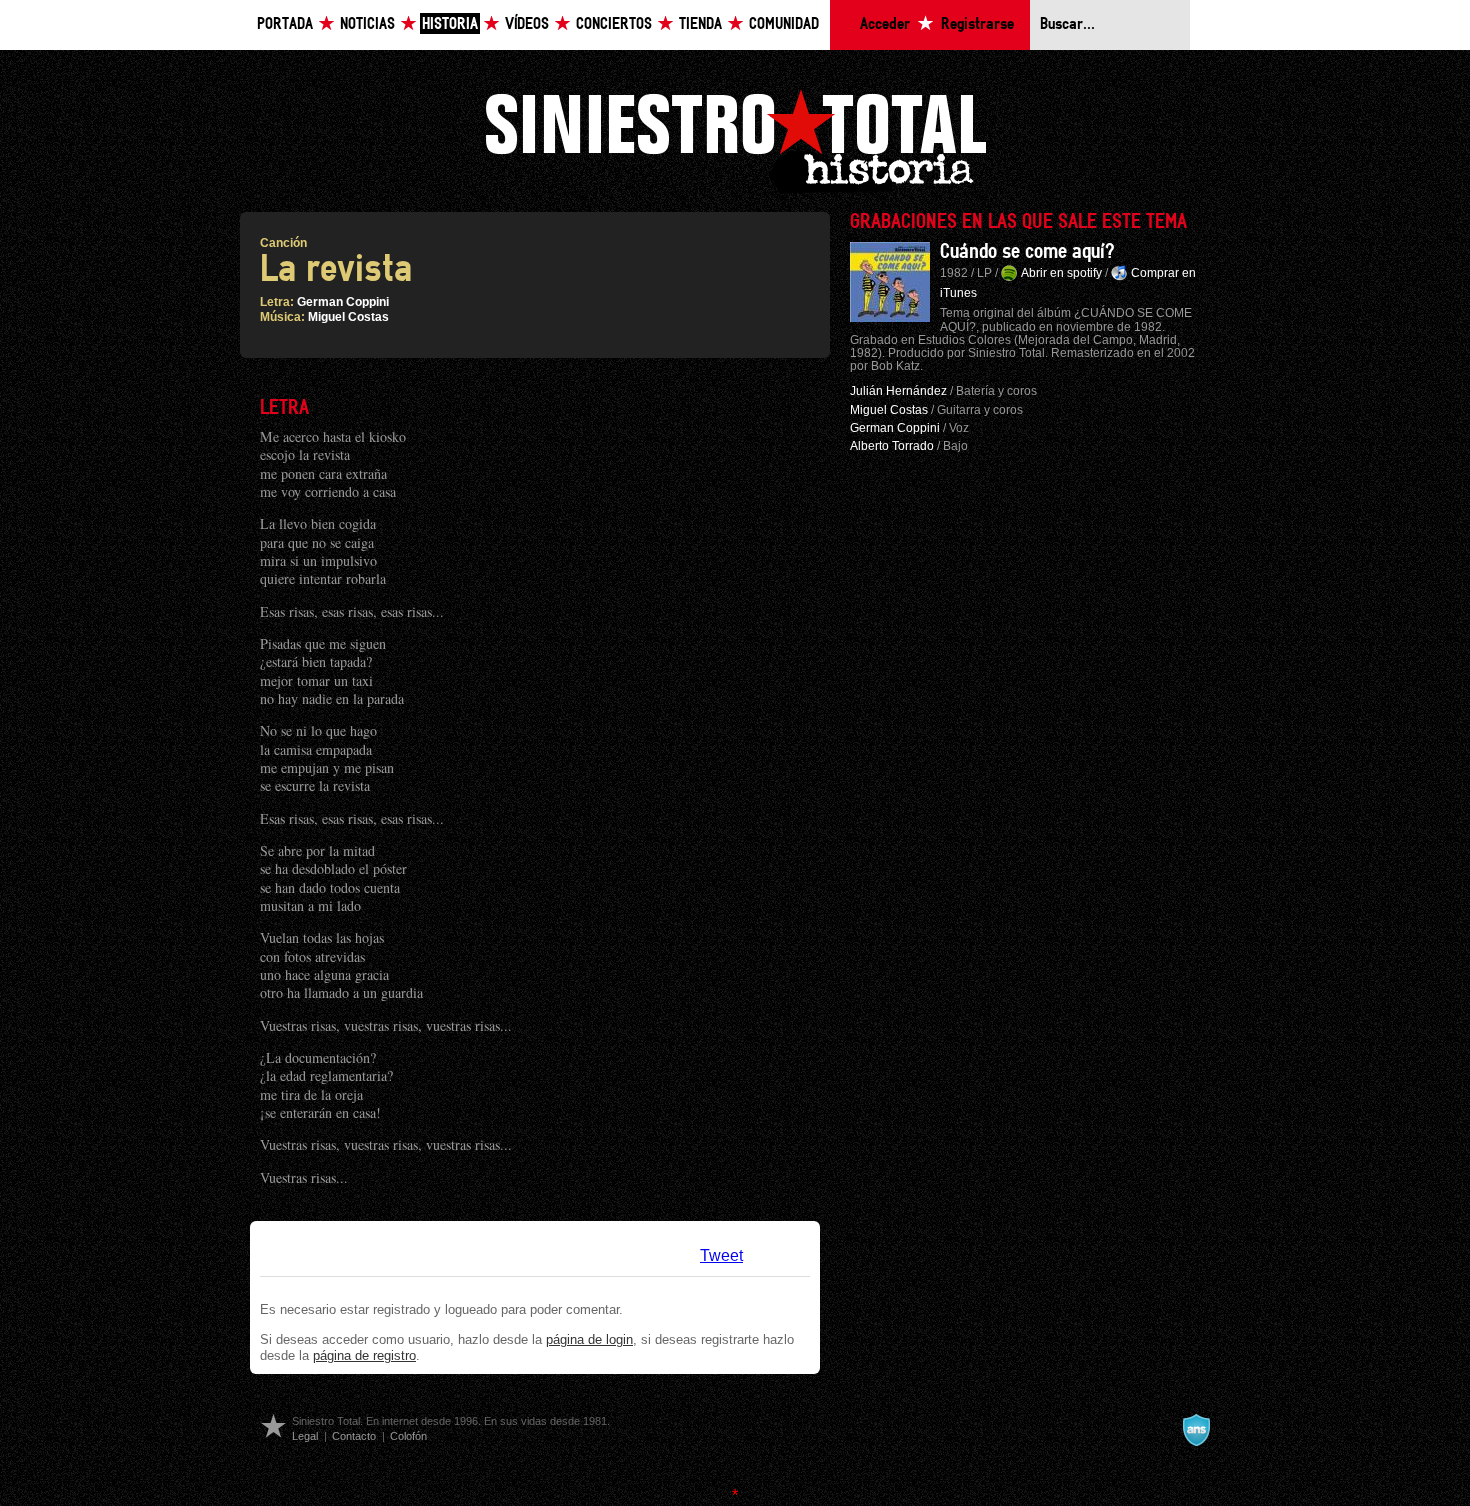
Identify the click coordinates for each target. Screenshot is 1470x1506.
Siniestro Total (735, 138)
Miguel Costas (348, 317)
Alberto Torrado (892, 446)
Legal (305, 1436)
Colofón (408, 1436)
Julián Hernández (898, 391)
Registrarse (977, 24)
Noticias (367, 24)
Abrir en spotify (1061, 273)
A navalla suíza (1196, 1430)
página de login (589, 1339)
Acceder (885, 24)
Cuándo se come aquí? (1027, 252)
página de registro (364, 1355)
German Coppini (343, 302)
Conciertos (614, 24)
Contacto (354, 1436)
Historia (450, 24)
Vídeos (527, 24)
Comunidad (784, 24)
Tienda (700, 24)
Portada (285, 24)
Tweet (721, 1255)
